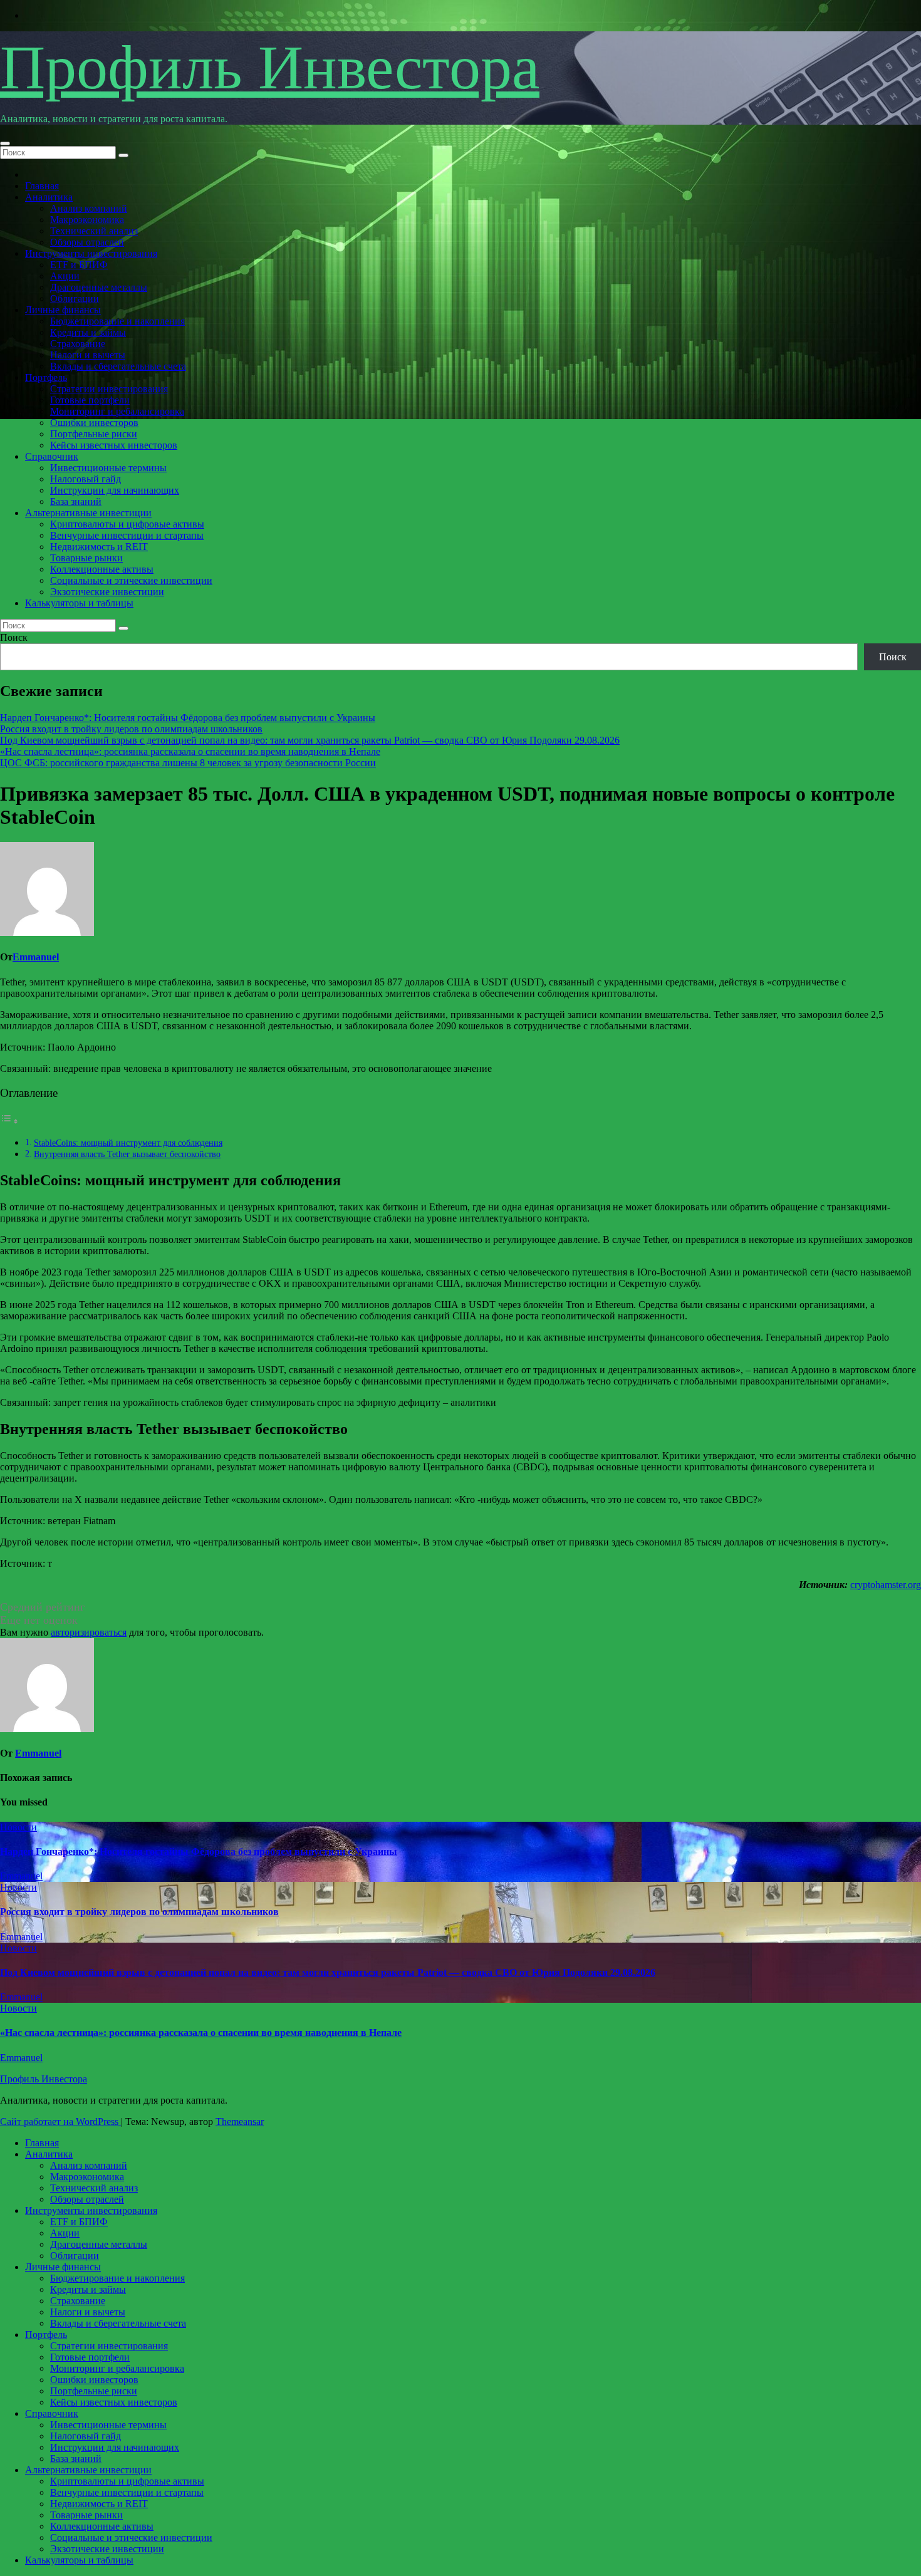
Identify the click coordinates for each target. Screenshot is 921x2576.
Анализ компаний (89, 208)
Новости (18, 1827)
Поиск (14, 637)
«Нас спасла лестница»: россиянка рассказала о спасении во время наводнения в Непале (190, 751)
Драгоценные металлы (99, 287)
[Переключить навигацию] (5, 143)
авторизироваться (89, 1632)
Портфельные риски (94, 434)
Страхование (78, 344)
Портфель (46, 377)
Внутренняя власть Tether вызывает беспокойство (127, 1154)
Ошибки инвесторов (94, 423)
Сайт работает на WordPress (60, 2122)
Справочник (52, 456)
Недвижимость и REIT (99, 547)
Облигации (75, 299)
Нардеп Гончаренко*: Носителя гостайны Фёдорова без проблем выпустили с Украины (188, 718)
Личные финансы (63, 310)
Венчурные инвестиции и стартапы (127, 535)
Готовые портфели (90, 400)
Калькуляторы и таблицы (79, 603)
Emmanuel (36, 957)
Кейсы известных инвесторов (114, 445)
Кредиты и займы (88, 332)
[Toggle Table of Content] (9, 1121)
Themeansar (240, 2122)
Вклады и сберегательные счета (118, 366)
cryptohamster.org (886, 1585)
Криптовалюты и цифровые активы (127, 524)
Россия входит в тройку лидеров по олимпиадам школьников (131, 729)
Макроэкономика (87, 220)
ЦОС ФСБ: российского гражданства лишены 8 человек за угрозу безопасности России (188, 763)
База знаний (76, 501)
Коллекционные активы (102, 569)
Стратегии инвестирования (109, 389)
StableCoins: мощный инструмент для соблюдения (128, 1143)
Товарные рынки (86, 558)
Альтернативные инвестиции (88, 513)
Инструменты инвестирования (91, 253)
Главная (42, 186)
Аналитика (49, 197)
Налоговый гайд (86, 479)
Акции (65, 276)
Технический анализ (94, 231)
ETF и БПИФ (79, 265)
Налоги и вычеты (88, 355)
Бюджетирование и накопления (117, 321)
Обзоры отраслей (87, 242)
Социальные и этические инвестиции (131, 580)
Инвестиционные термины (108, 468)
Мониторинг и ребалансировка (117, 411)
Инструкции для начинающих (115, 490)
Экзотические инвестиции (107, 592)
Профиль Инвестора (270, 67)
